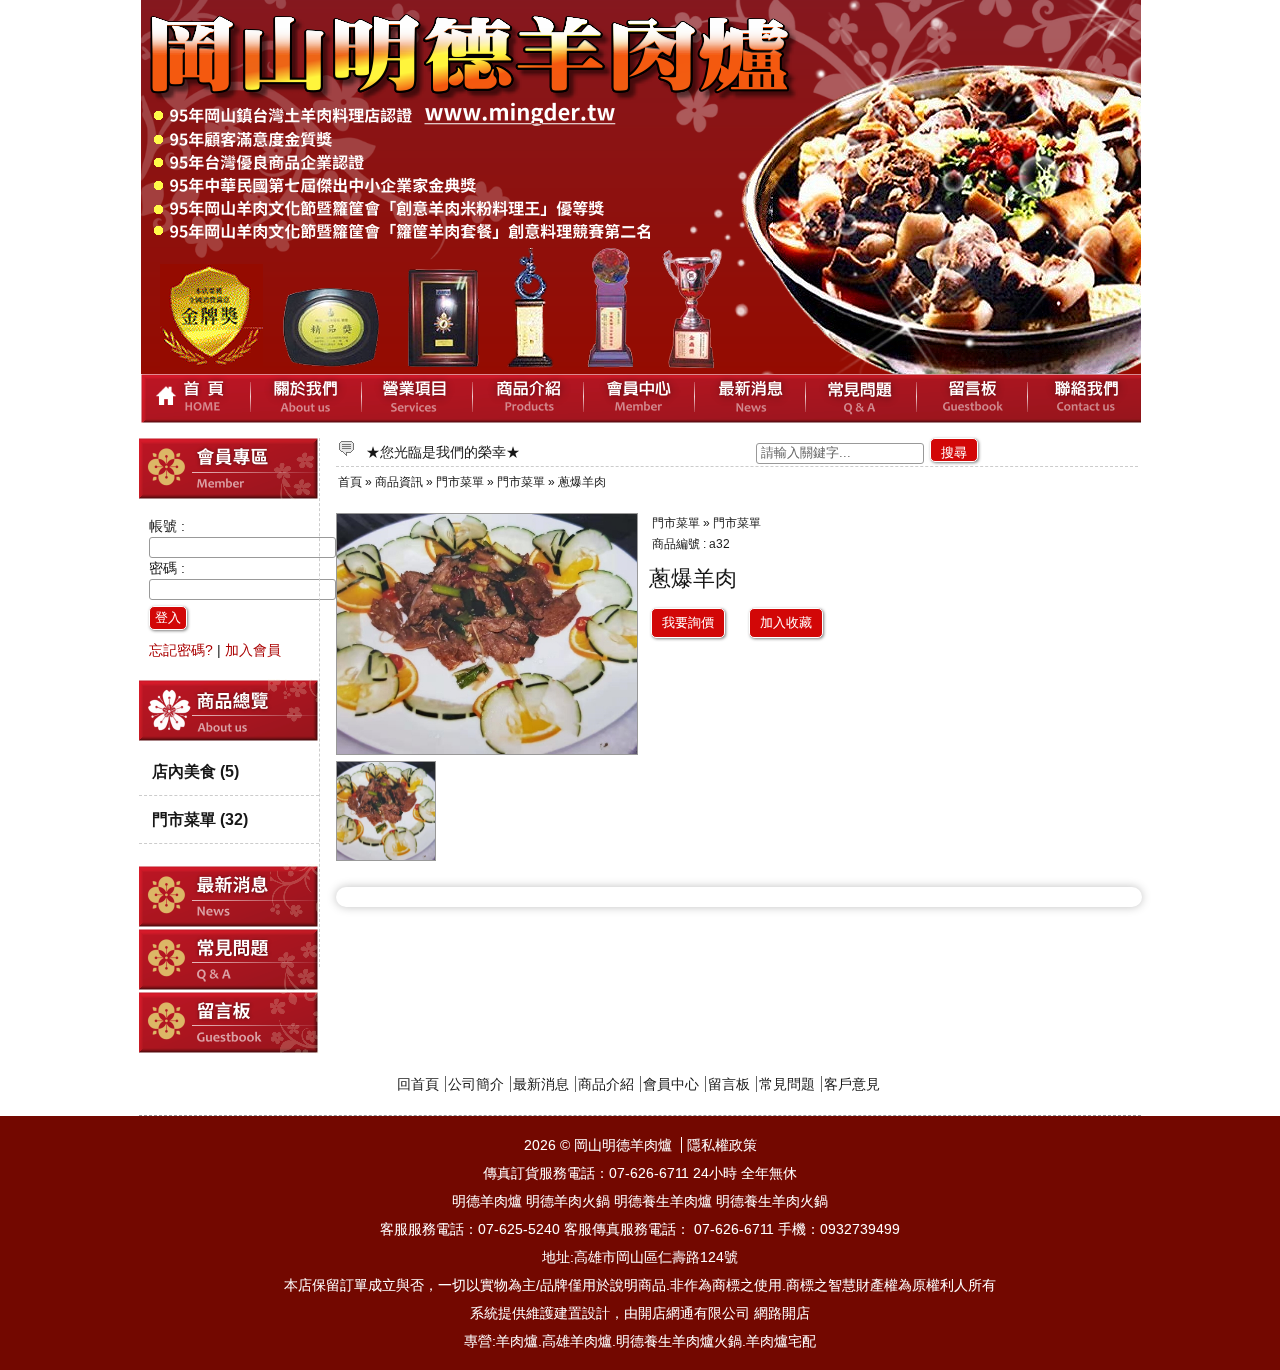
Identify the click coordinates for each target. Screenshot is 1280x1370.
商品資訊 (399, 482)
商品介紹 (606, 1084)
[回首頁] (196, 399)
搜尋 (954, 452)
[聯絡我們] (1084, 399)
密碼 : (167, 568)
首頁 (350, 482)
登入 (168, 617)
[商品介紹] (528, 399)
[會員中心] (639, 399)
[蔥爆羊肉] (386, 856)
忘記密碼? (181, 650)
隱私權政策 (722, 1145)
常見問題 (787, 1084)
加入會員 (253, 650)
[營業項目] (417, 399)
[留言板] (972, 399)
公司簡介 (476, 1084)
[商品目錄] (229, 737)
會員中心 (671, 1084)
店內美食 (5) (195, 771)
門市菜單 (460, 482)
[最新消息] (750, 399)
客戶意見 (852, 1084)
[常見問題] (861, 399)
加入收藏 (786, 622)
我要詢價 (688, 622)
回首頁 (418, 1084)
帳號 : (167, 526)
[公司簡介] (306, 399)
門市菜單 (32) (200, 819)
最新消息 (541, 1084)
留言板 (729, 1084)
